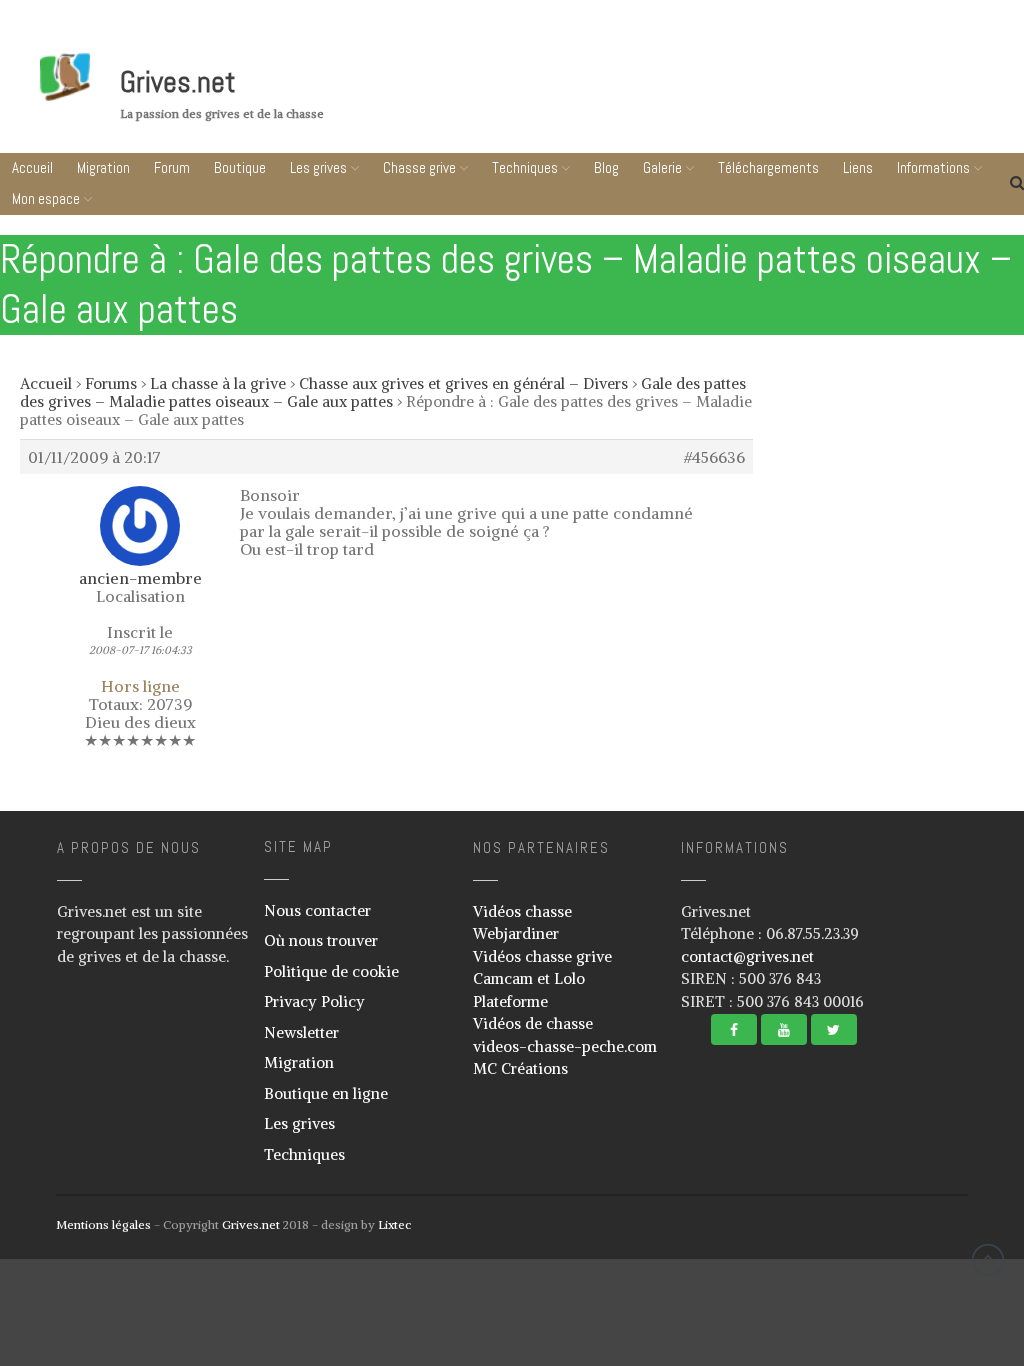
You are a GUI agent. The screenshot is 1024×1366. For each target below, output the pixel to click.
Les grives (318, 167)
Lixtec (394, 1224)
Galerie (662, 167)
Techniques (525, 167)
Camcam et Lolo (529, 978)
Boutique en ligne (326, 1093)
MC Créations (520, 1068)
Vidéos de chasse (533, 1023)
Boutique (240, 167)
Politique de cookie (331, 971)
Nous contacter (317, 910)
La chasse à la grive (218, 383)
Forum (172, 167)
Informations (898, 1326)
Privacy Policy (314, 1001)
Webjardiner (516, 933)
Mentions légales (103, 1224)
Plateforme (510, 1001)
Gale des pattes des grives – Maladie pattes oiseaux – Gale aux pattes (383, 392)
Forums (111, 383)
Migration (103, 167)
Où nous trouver (321, 940)
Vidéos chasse (522, 911)
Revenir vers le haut (988, 1260)
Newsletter (301, 1032)
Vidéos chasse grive (542, 956)
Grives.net (178, 82)
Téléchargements (768, 167)
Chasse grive (419, 167)
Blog (606, 167)
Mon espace (46, 198)
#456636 (714, 457)
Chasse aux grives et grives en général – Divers (463, 383)
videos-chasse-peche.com (565, 1046)
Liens (904, 1288)
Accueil (32, 167)
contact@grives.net (747, 956)
